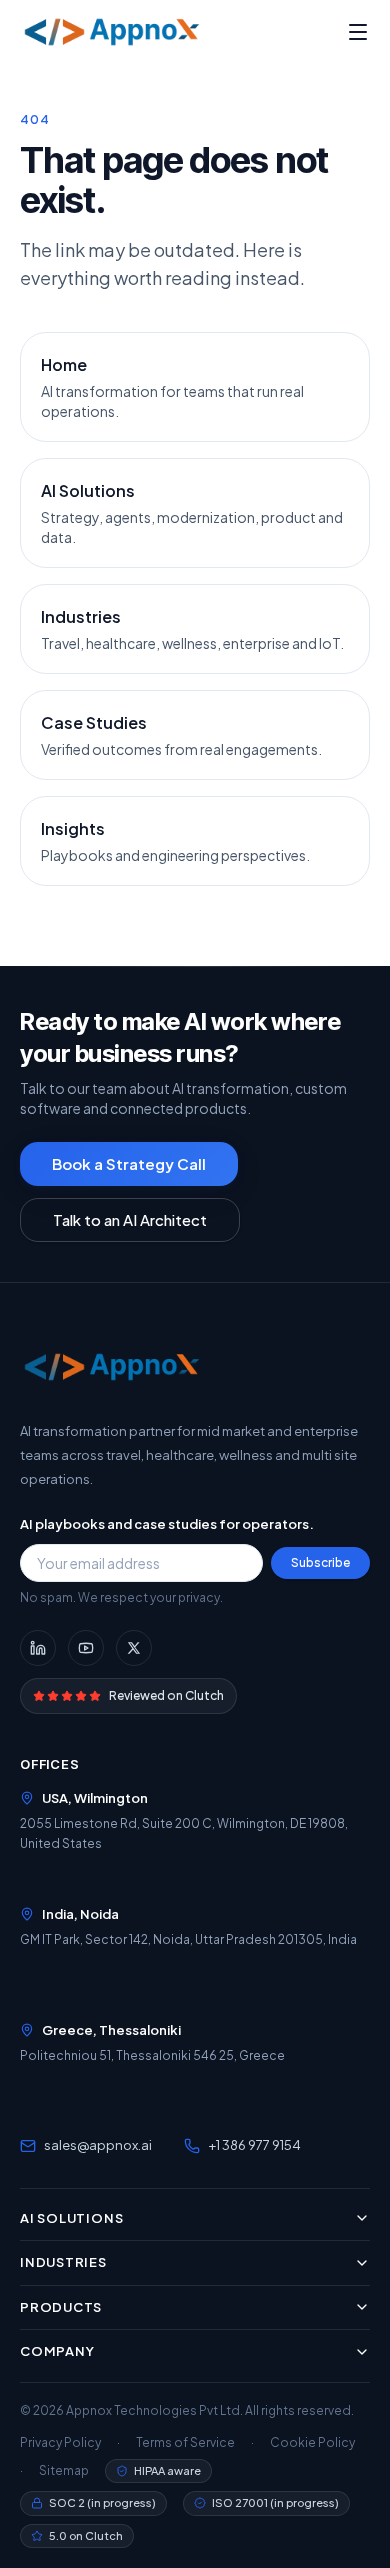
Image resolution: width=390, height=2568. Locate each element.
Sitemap (64, 2470)
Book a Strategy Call (129, 1163)
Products (61, 2307)
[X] (134, 1648)
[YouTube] (86, 1648)
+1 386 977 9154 (254, 2145)
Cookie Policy (312, 2442)
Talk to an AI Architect (130, 1219)
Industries (63, 2262)
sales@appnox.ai (98, 2145)
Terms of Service (185, 2442)
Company (57, 2351)
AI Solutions (71, 2218)
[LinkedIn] (38, 1648)
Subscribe (320, 1562)
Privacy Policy (60, 2442)
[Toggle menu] (358, 32)
